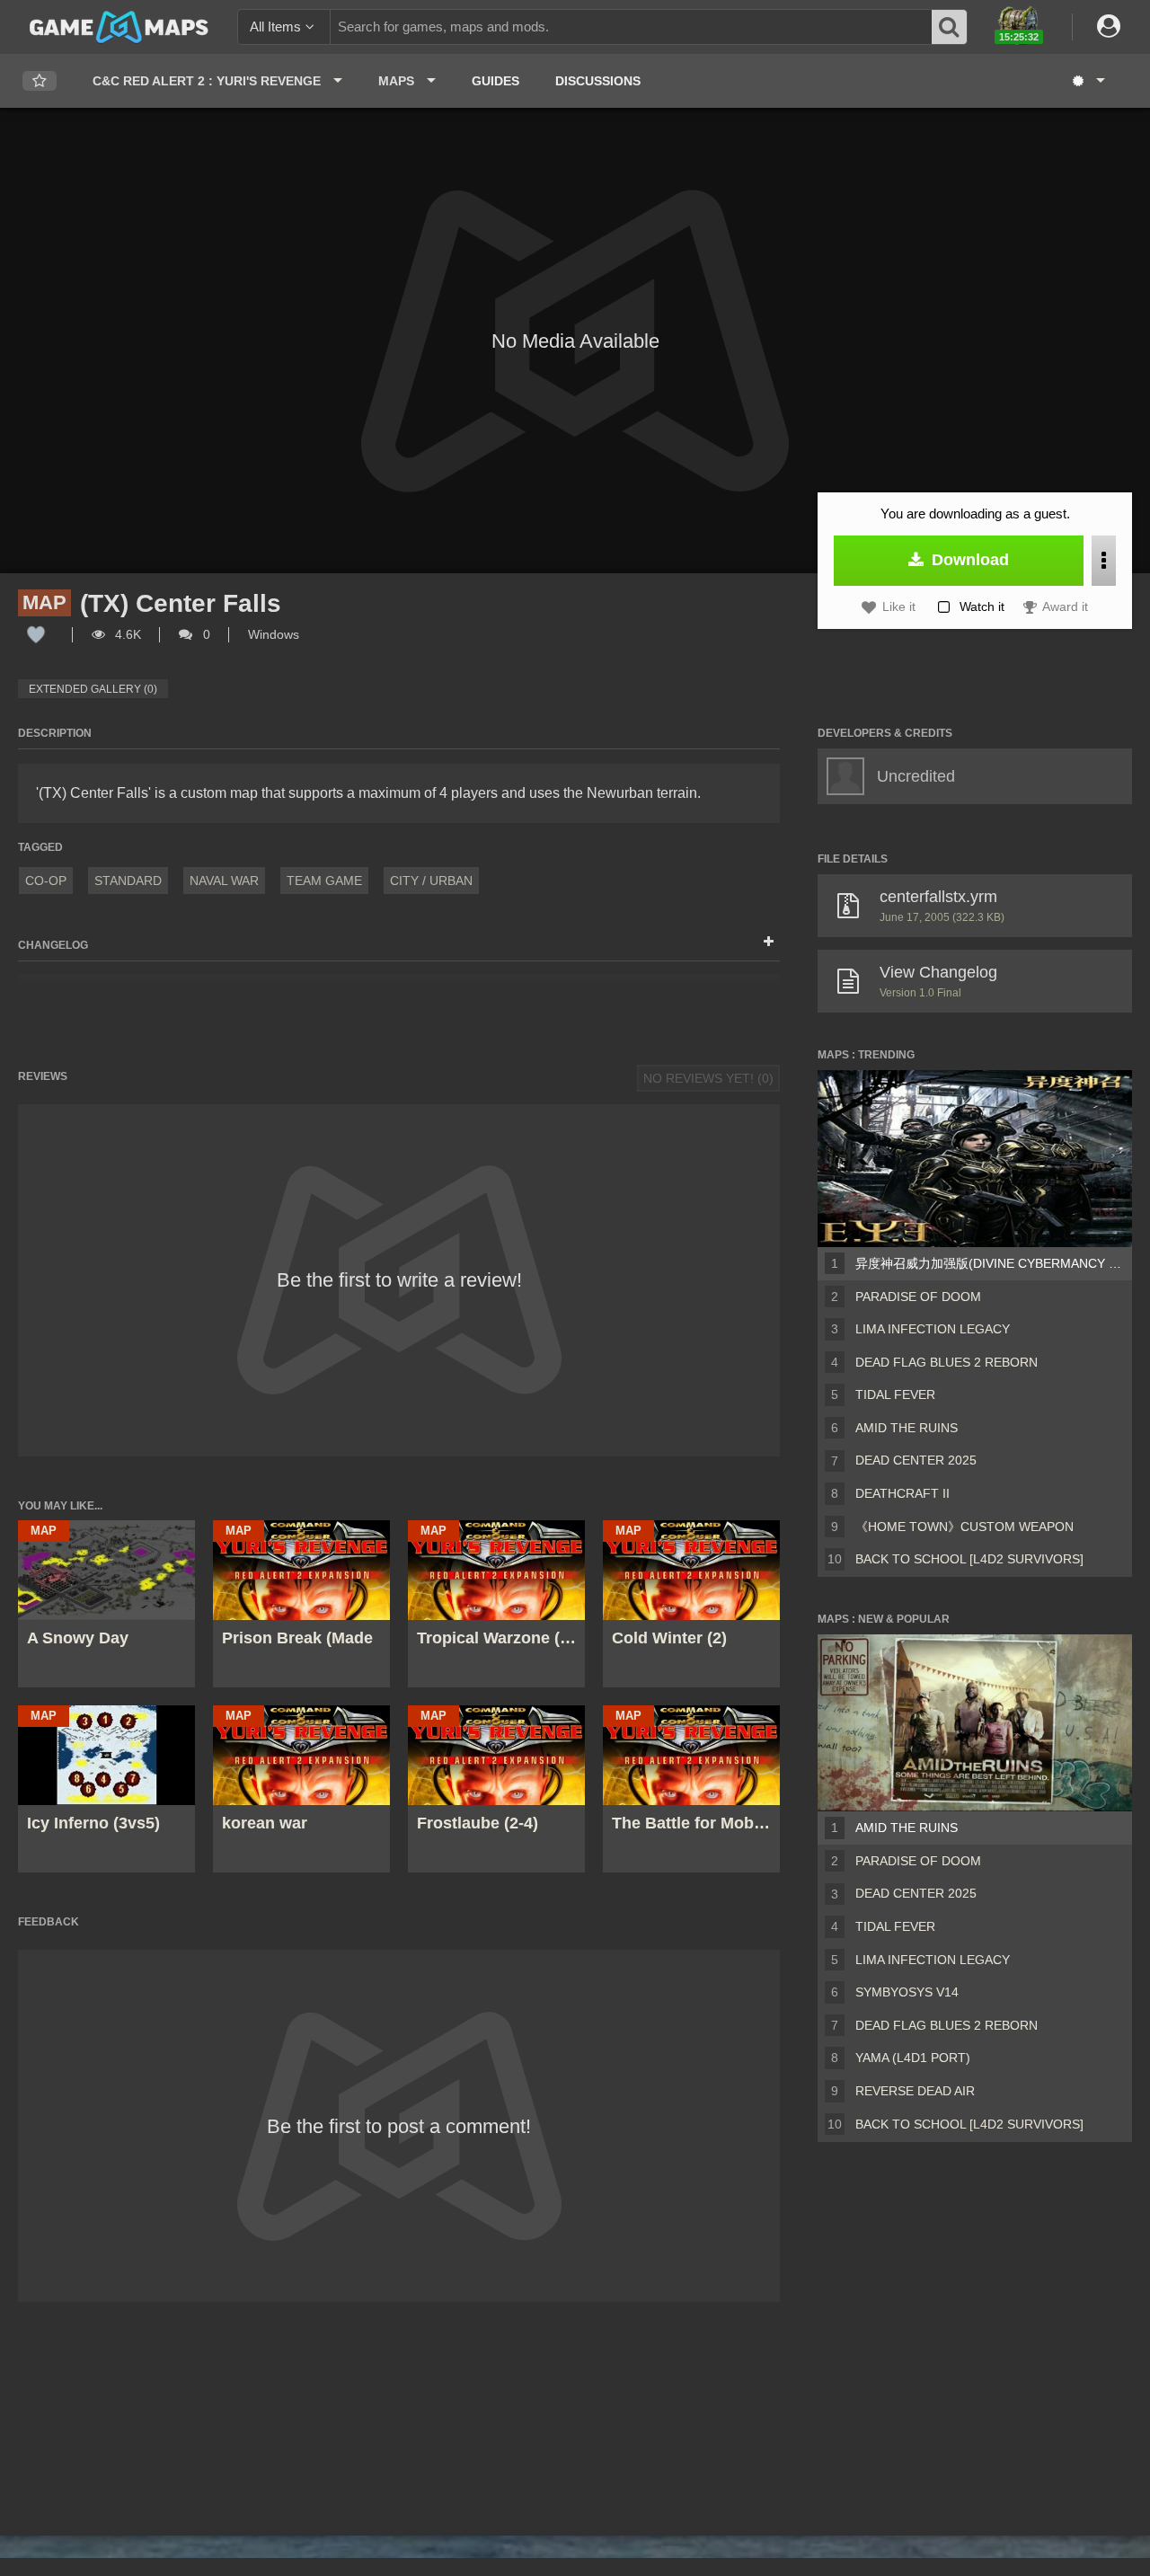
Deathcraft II (902, 1493)
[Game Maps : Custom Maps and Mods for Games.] (119, 26)
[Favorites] (40, 81)
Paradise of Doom (918, 1297)
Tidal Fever (895, 1394)
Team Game (324, 881)
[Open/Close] (769, 943)
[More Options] (1104, 561)
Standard (128, 881)
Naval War (224, 881)
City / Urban (431, 881)
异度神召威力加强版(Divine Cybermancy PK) (990, 1263)
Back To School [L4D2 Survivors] (969, 1559)
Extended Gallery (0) (93, 689)
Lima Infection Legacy (933, 1329)
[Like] (36, 634)
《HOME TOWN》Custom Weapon (964, 1527)
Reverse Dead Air (915, 2091)
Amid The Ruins (907, 1428)
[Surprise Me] (1088, 81)
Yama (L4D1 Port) (913, 2058)
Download (968, 560)
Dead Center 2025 (916, 1460)
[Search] (950, 27)
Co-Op (46, 881)
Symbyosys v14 (907, 1992)
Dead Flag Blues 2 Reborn (947, 1362)
